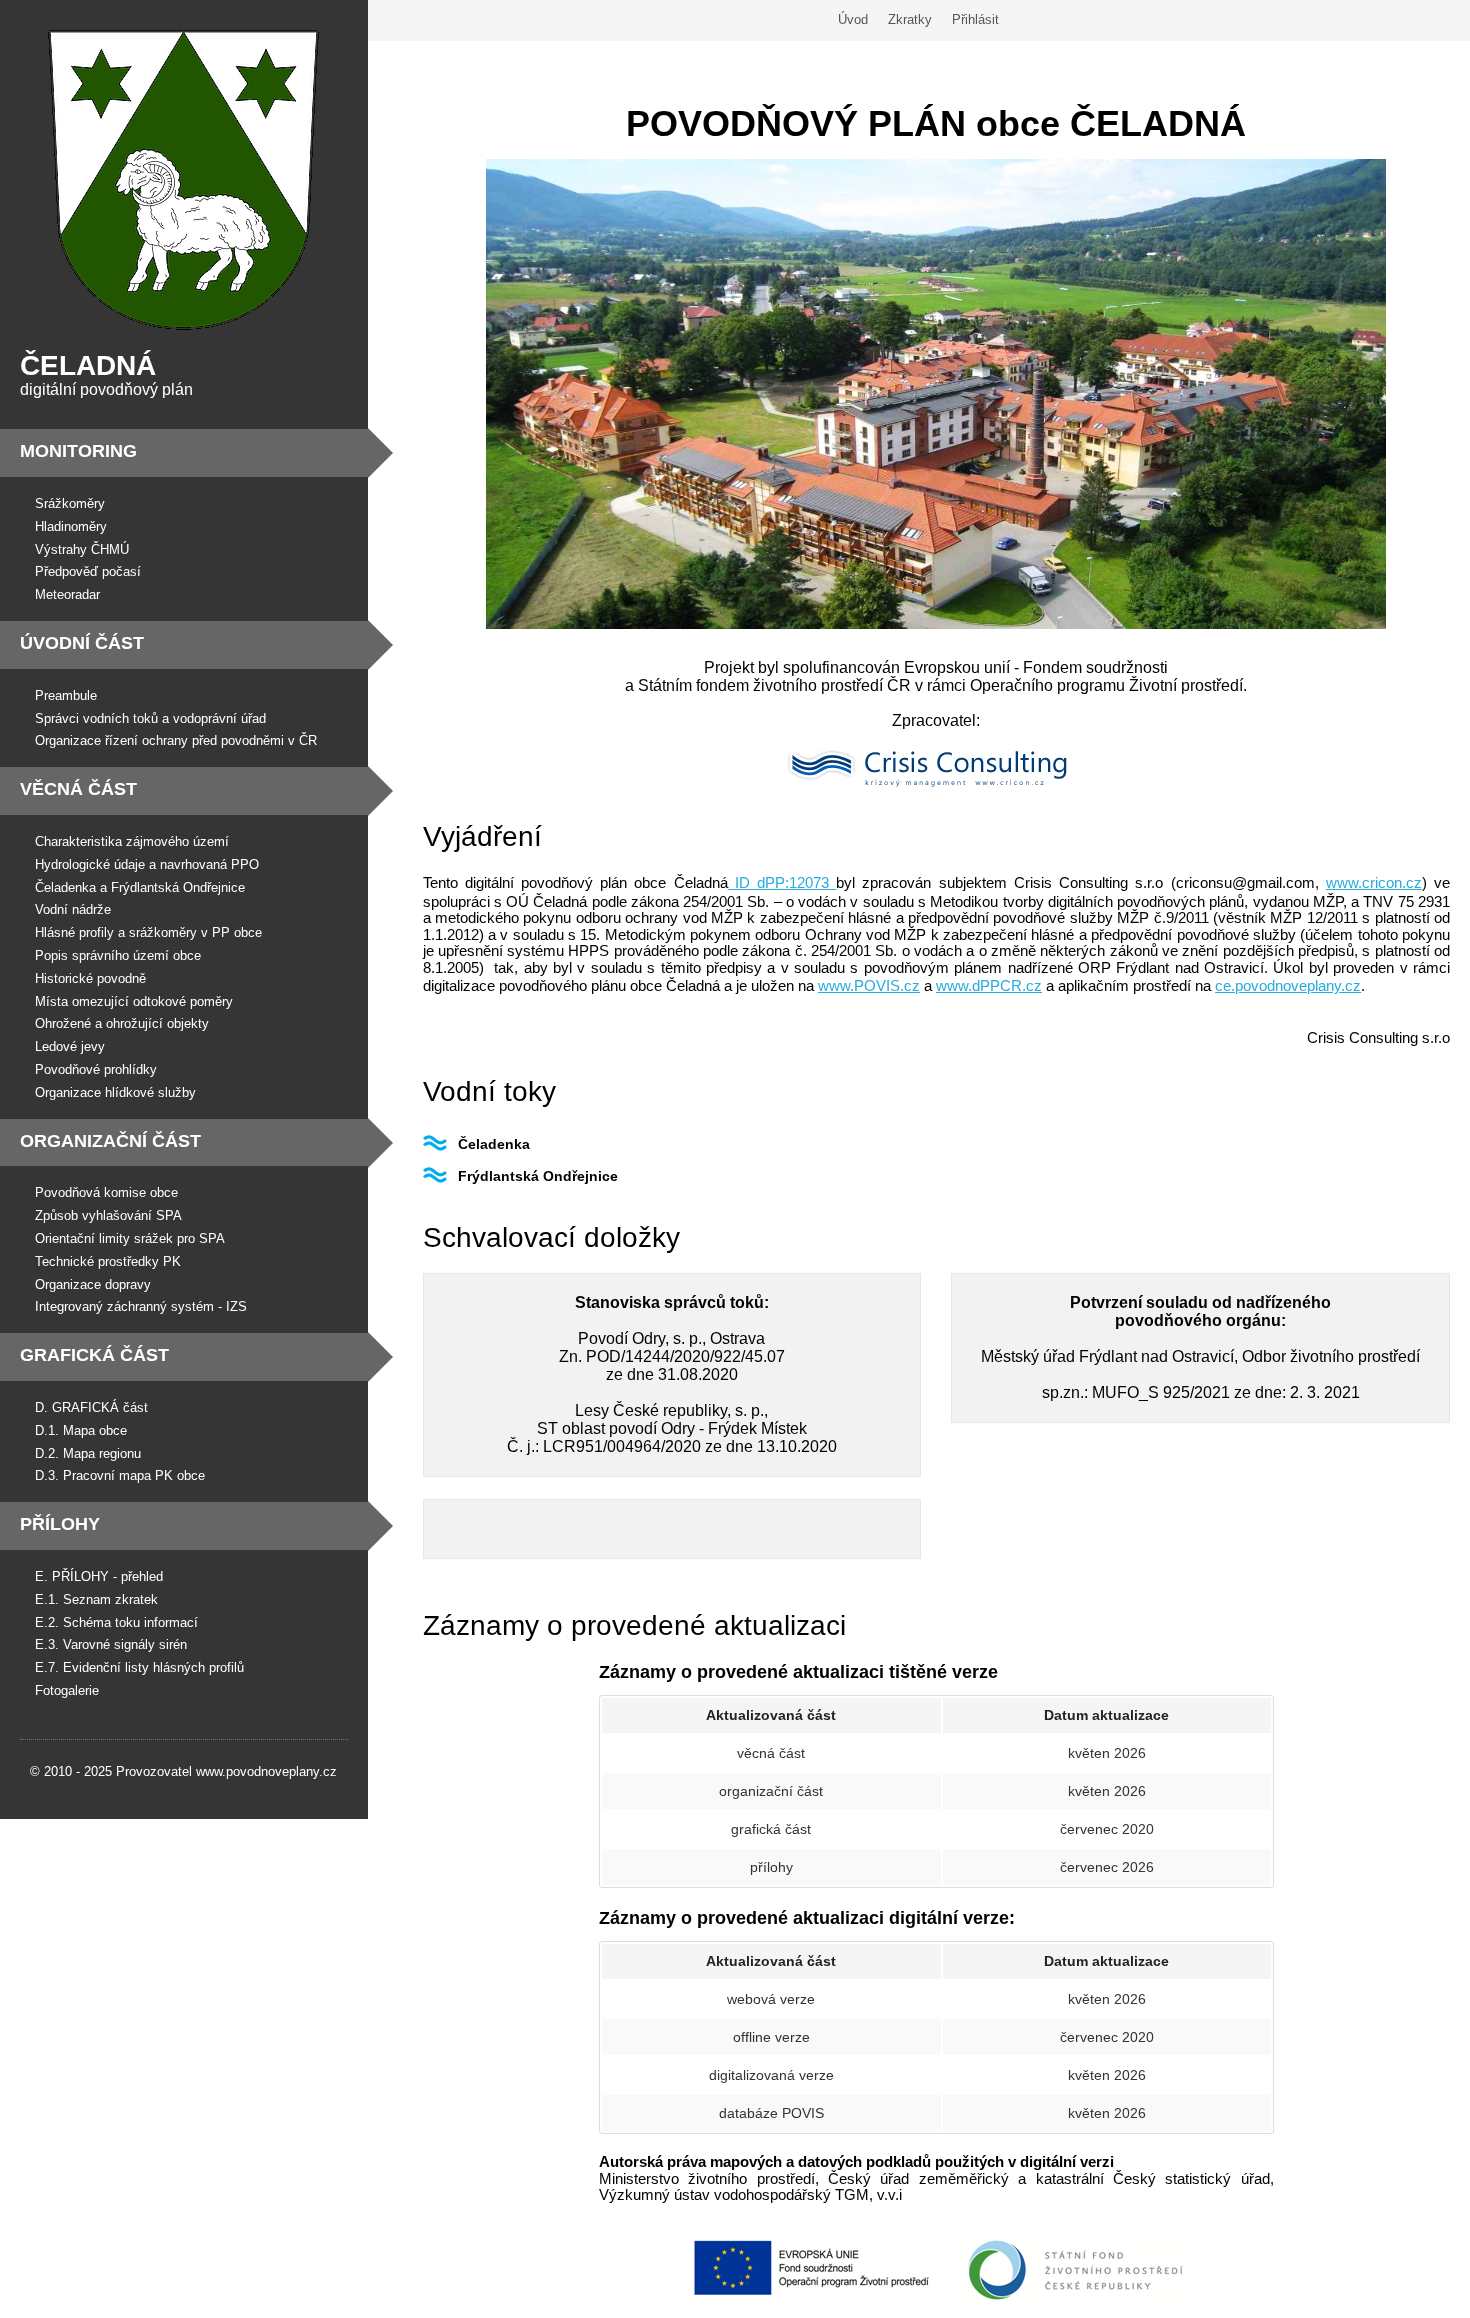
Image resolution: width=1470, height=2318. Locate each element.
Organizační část (110, 1141)
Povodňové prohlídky (96, 1069)
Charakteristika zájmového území (132, 841)
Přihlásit (975, 19)
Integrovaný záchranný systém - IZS (141, 1306)
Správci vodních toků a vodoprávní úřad (150, 718)
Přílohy (60, 1524)
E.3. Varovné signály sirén (111, 1644)
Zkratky (910, 19)
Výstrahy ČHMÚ (82, 549)
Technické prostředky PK (108, 1261)
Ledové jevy (70, 1046)
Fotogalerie (67, 1690)
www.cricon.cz (1374, 882)
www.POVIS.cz (869, 985)
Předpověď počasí (88, 571)
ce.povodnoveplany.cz (1288, 985)
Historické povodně (90, 978)
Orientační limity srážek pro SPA (130, 1238)
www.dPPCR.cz (989, 985)
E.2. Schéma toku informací (116, 1622)
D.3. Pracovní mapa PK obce (120, 1475)
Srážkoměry (70, 503)
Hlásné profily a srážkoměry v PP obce (148, 932)
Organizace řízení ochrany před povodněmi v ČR (176, 740)
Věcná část (78, 789)
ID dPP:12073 (782, 882)
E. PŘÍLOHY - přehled (99, 1576)
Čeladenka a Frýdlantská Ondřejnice (140, 887)
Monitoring (78, 451)
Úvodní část (82, 643)
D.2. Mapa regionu (88, 1453)
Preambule (66, 695)
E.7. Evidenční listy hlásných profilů (139, 1667)
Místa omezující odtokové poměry (134, 1001)
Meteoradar (67, 594)
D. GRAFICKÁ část (91, 1407)
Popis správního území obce (118, 955)
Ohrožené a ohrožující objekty (122, 1023)
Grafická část (94, 1355)
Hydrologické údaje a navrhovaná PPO (147, 864)
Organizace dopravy (93, 1284)
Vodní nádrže (73, 909)
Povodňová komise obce (106, 1192)
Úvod (853, 19)
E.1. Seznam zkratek (96, 1599)
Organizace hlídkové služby (115, 1092)
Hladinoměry (71, 526)
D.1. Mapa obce (81, 1430)
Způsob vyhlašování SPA (108, 1215)
